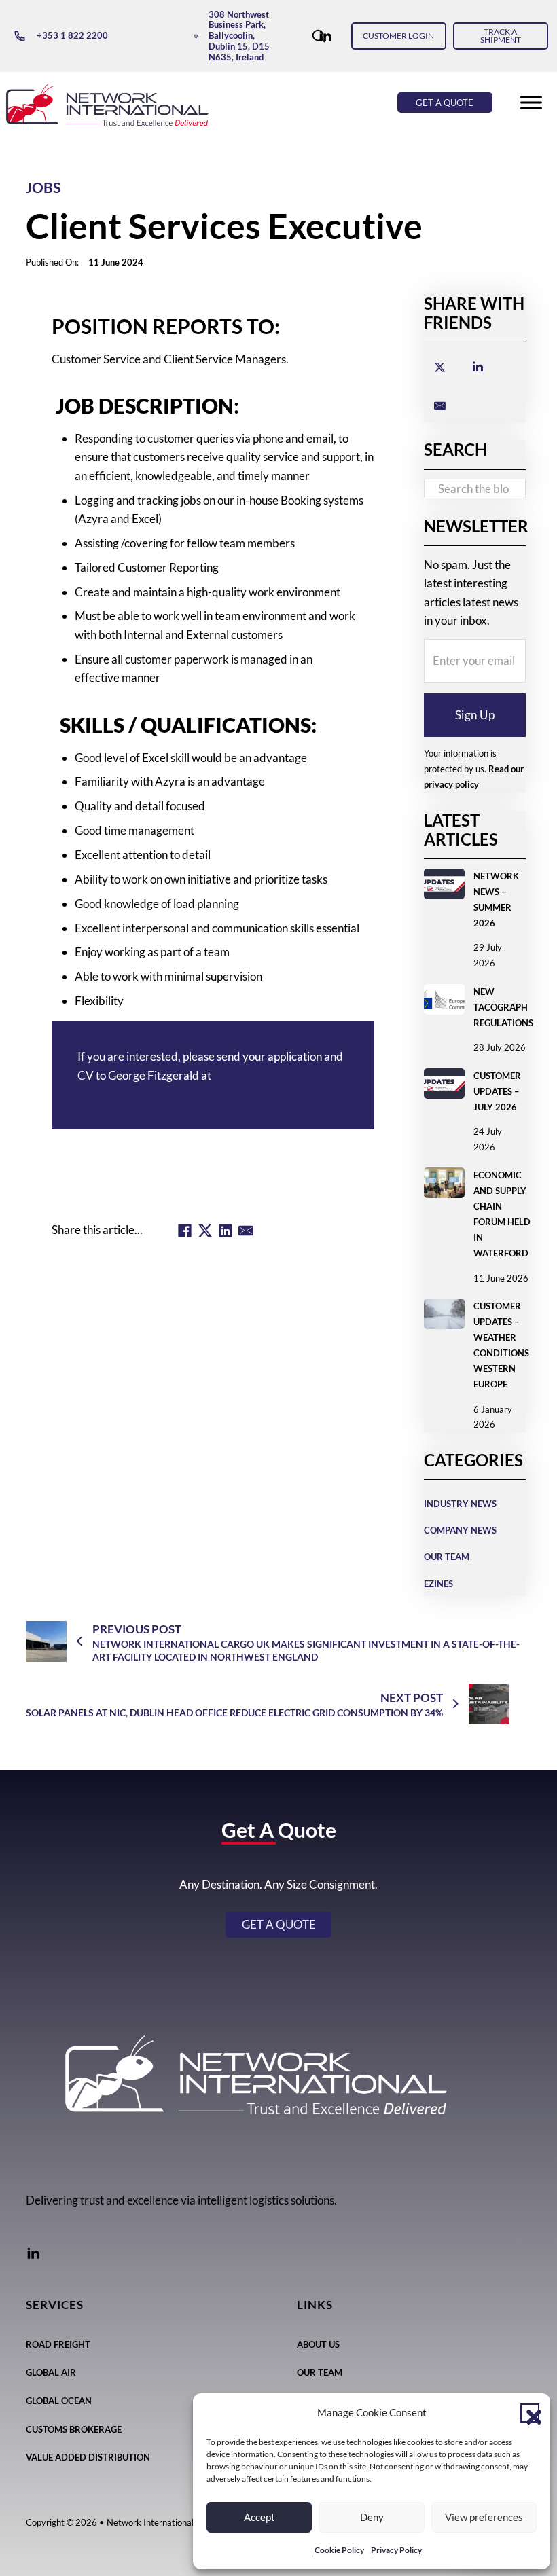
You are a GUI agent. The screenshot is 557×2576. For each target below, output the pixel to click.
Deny (372, 2517)
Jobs (43, 187)
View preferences (484, 2517)
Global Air (51, 2372)
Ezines (438, 1584)
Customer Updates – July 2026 (497, 1091)
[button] (530, 2413)
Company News (460, 1530)
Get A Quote (445, 103)
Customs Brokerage (74, 2429)
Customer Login (398, 36)
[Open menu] (531, 103)
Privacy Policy (396, 2550)
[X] (205, 1231)
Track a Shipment (501, 36)
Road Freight (58, 2344)
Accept (259, 2517)
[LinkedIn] (226, 1231)
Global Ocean (59, 2401)
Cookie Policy (339, 2550)
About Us (318, 2344)
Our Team (447, 1557)
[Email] (246, 1231)
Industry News (460, 1504)
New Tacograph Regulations (503, 1007)
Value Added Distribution (88, 2457)
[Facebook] (185, 1231)
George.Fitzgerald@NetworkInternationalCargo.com (215, 1094)
